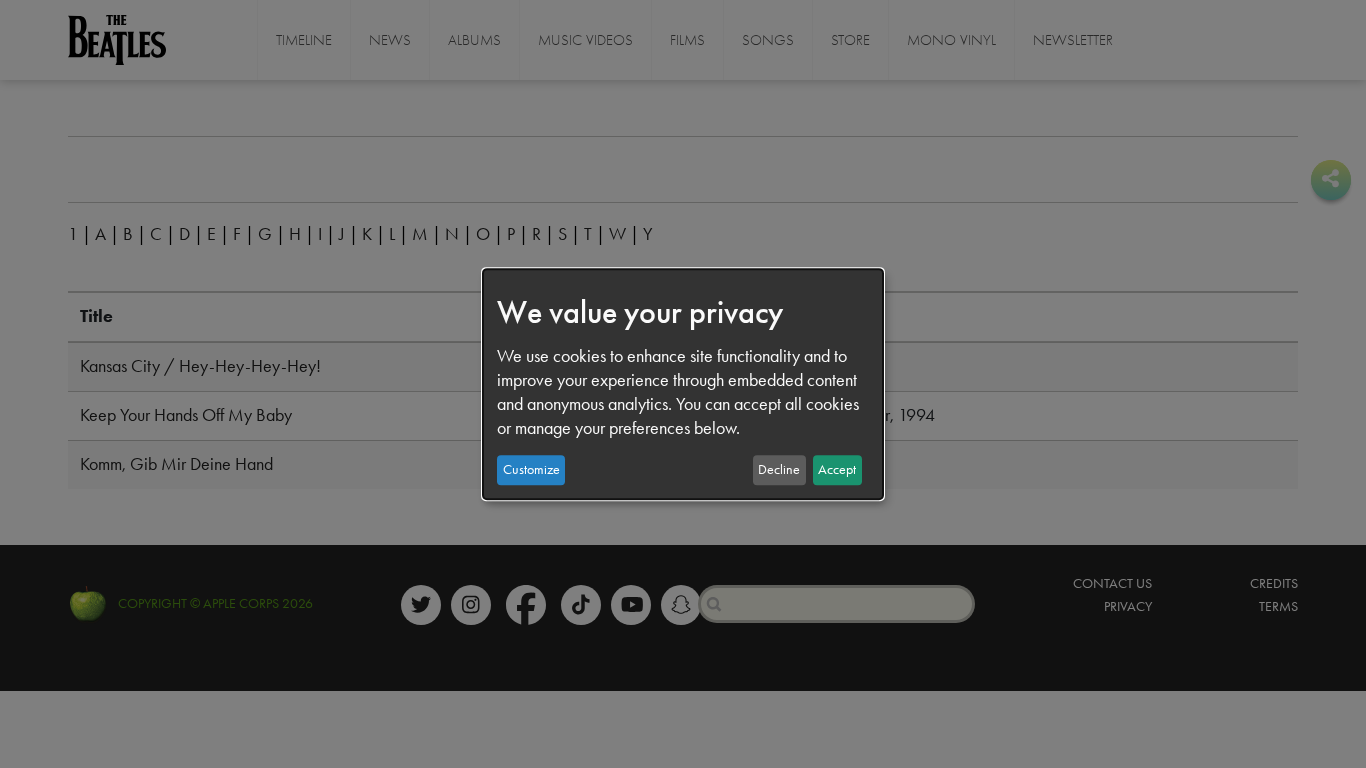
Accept (837, 469)
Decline (779, 469)
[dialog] (683, 384)
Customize (531, 469)
